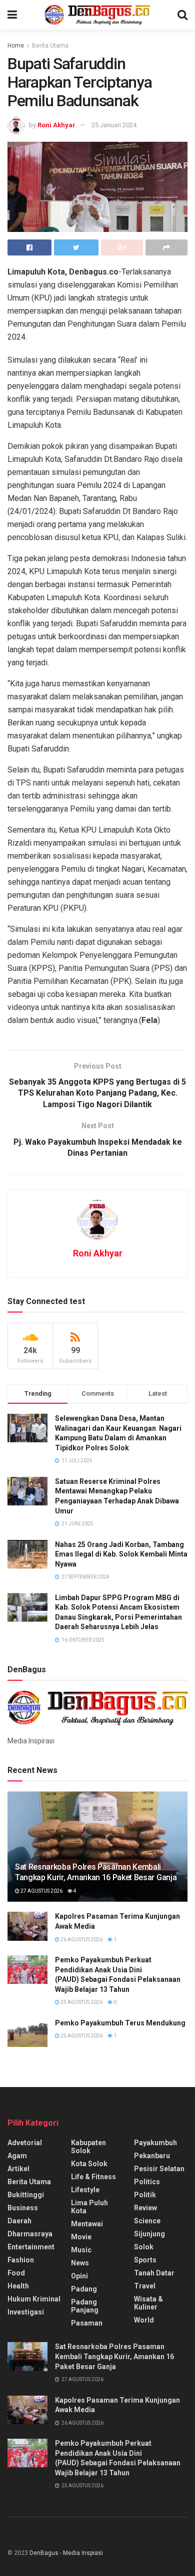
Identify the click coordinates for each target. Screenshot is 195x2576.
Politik (145, 2195)
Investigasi (26, 2312)
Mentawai (87, 2224)
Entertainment (31, 2247)
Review (145, 2208)
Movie (81, 2237)
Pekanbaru (152, 2156)
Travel (145, 2286)
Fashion (21, 2260)
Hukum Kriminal (34, 2299)
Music (81, 2250)
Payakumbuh (155, 2143)
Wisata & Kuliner (148, 2303)
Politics (147, 2182)
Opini (79, 2276)
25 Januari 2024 (114, 125)
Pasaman (87, 2323)
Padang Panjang (85, 2306)
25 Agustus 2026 (81, 2002)
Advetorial (25, 2143)
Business (23, 2208)
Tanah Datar (154, 2273)
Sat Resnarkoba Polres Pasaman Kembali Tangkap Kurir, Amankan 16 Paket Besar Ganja (96, 1872)
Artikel (18, 2169)
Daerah (19, 2221)
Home (16, 46)
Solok (144, 2247)
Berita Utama (50, 46)
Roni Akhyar (56, 125)
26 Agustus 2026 (81, 1940)
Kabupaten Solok (88, 2147)
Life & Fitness (93, 2177)
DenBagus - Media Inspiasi (66, 2553)
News (80, 2263)
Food (16, 2273)
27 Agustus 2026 (41, 1891)
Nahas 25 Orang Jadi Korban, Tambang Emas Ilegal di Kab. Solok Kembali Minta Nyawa (121, 1554)
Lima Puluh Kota (89, 2207)
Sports (145, 2260)
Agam (17, 2156)
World (144, 2320)
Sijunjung (149, 2234)
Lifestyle (85, 2190)
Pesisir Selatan (159, 2169)
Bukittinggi (26, 2195)
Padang (84, 2289)
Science (147, 2221)
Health (18, 2286)
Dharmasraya (30, 2234)
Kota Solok (89, 2164)
